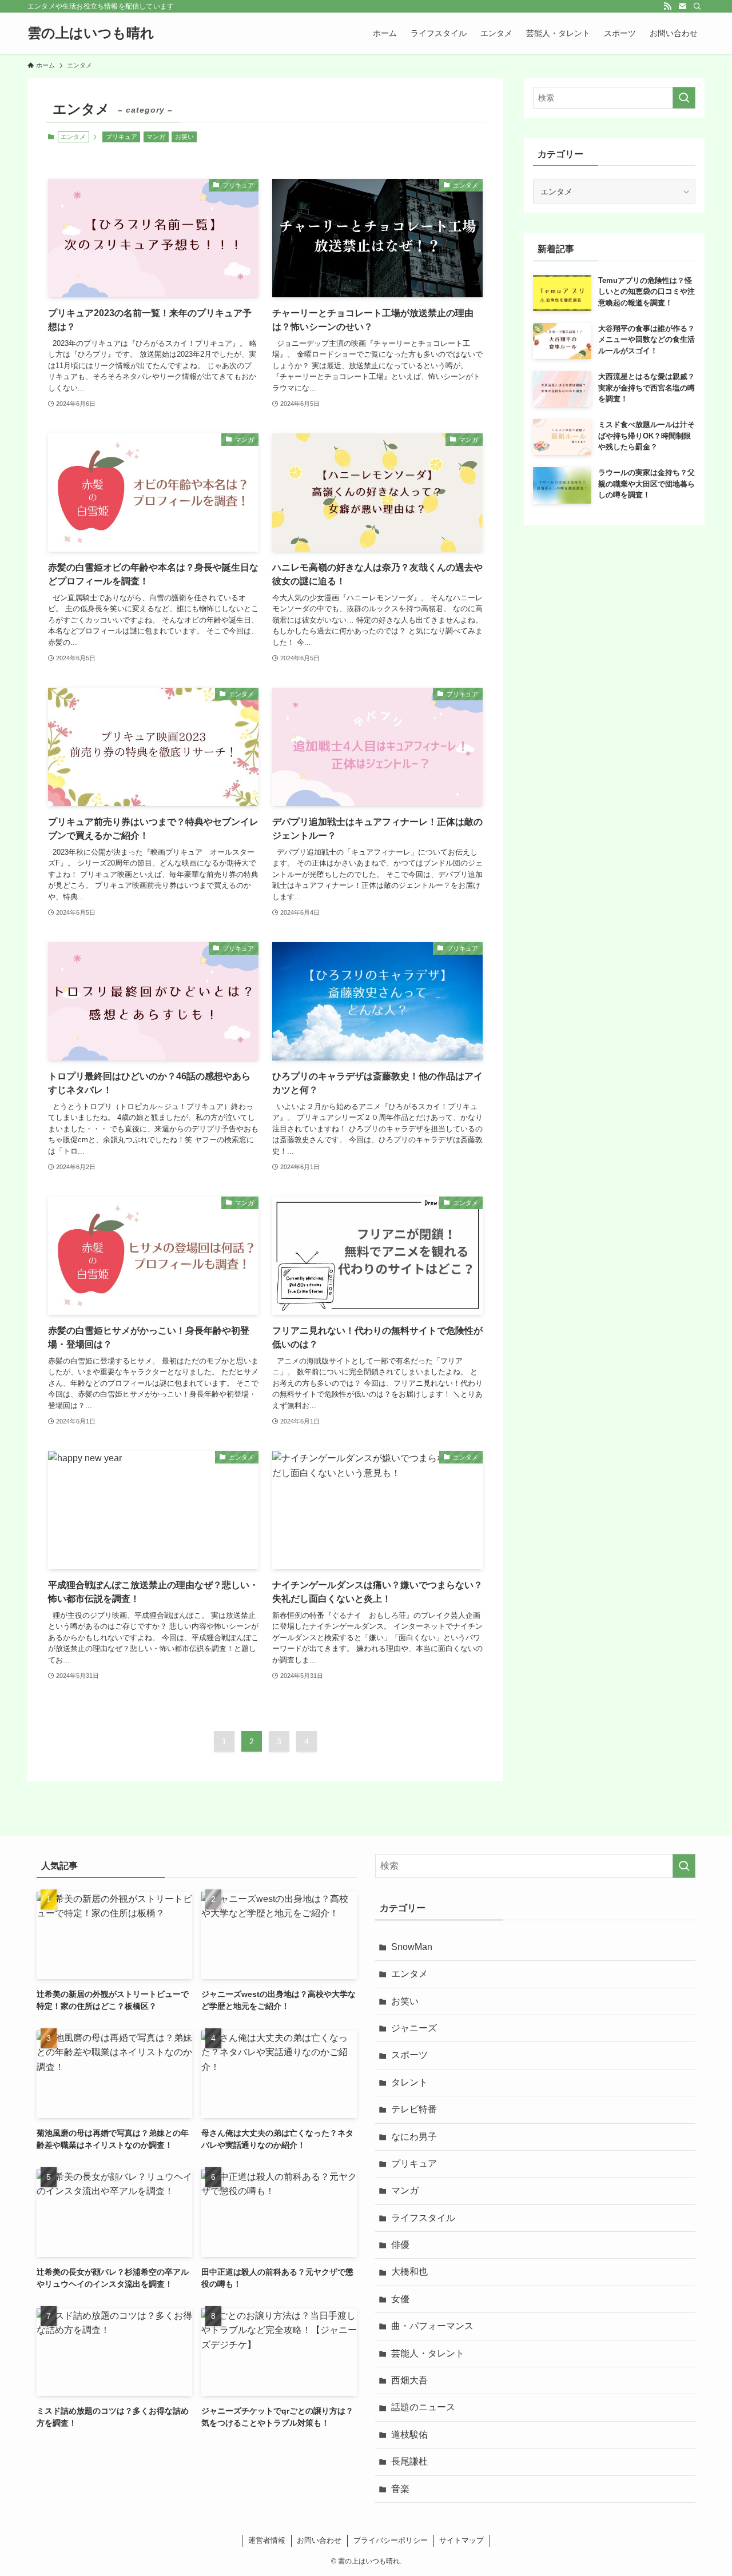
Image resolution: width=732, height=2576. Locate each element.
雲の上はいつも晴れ (91, 33)
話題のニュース (423, 2407)
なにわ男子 (414, 2137)
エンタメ (409, 1974)
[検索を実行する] (684, 98)
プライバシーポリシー (391, 2540)
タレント (409, 2082)
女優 (400, 2299)
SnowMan (412, 1947)
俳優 (400, 2245)
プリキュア (122, 137)
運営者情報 (267, 2540)
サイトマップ (462, 2540)
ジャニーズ (414, 2028)
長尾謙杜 (409, 2461)
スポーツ (409, 2055)
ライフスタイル (423, 2218)
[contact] (682, 6)
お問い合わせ (319, 2540)
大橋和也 (409, 2272)
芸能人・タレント (428, 2353)
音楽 (400, 2489)
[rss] (667, 6)
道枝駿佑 (409, 2435)
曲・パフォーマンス (432, 2326)
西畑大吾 (409, 2380)
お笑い (184, 137)
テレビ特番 (414, 2109)
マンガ (156, 137)
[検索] (697, 6)
